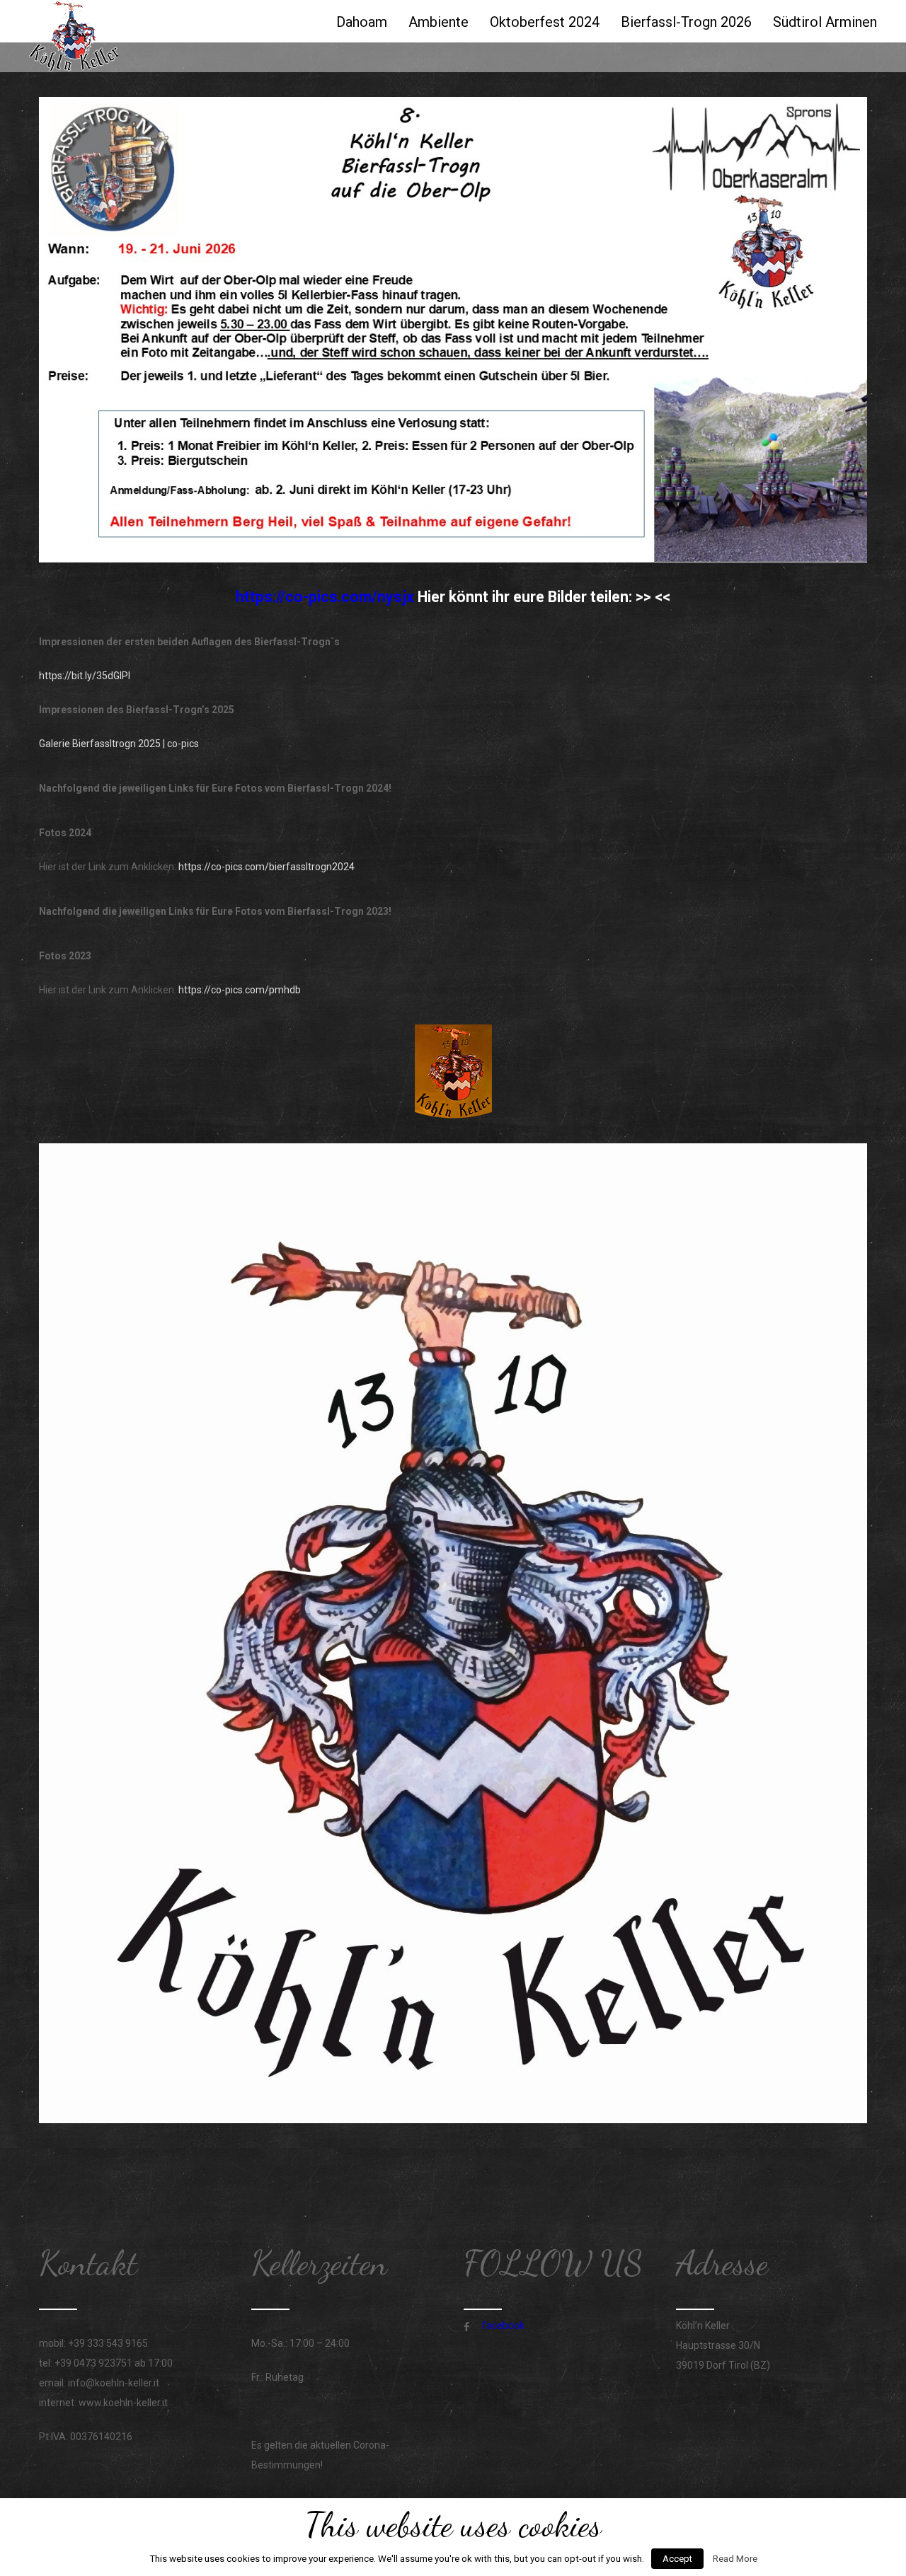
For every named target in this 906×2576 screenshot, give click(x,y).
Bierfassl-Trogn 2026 (686, 22)
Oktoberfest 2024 (545, 22)
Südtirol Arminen (825, 22)
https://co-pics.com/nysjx (327, 597)
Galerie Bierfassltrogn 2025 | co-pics (119, 744)
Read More (735, 2559)
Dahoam (362, 22)
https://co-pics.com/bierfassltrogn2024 (266, 867)
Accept (677, 2559)
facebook (503, 2326)
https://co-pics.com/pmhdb (240, 990)
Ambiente (438, 22)
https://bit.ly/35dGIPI (85, 676)
